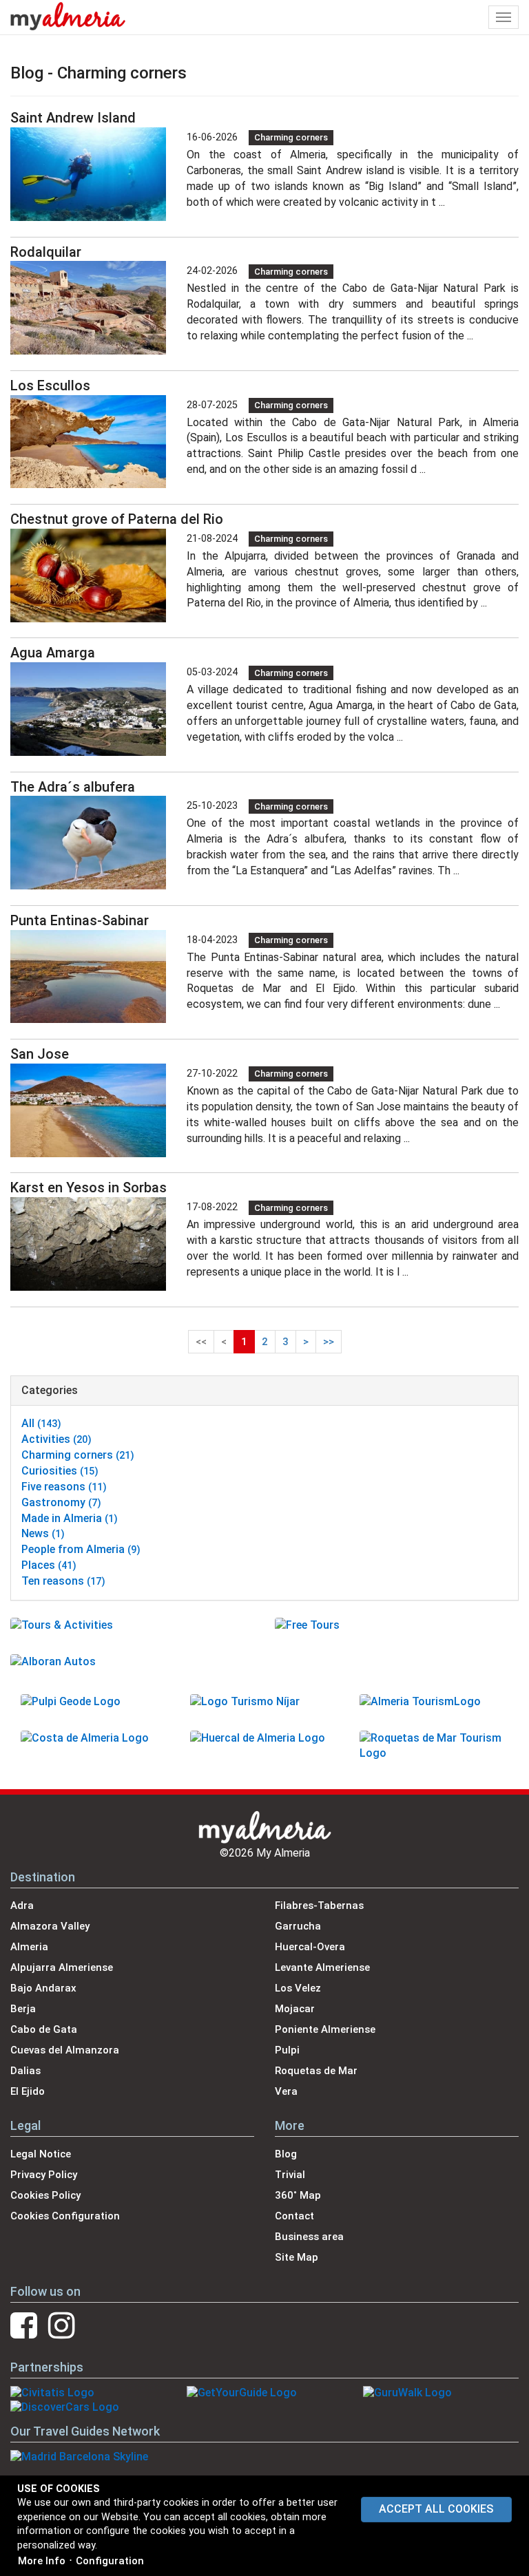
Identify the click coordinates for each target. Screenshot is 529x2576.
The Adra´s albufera (73, 787)
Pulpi (287, 2050)
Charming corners (291, 137)
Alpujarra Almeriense (62, 1967)
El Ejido (28, 2091)
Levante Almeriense (322, 1967)
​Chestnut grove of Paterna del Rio (117, 519)
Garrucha (298, 1926)
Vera (286, 2091)
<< (201, 1342)
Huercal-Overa (310, 1947)
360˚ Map (298, 2195)
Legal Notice (41, 2154)
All (41, 1423)
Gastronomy (61, 1502)
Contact (294, 2216)
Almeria (29, 1947)
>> (329, 1342)
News (43, 1533)
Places (49, 1565)
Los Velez (298, 1988)
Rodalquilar (46, 252)
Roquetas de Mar (316, 2071)
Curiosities (60, 1471)
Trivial (290, 2175)
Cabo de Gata (44, 2029)
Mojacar (295, 2009)
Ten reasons (63, 1581)
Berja (23, 2009)
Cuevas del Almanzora (65, 2050)
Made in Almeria (70, 1518)
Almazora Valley (50, 1926)
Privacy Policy (44, 2175)
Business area (309, 2237)
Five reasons (64, 1487)
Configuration (110, 2561)
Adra (22, 1905)
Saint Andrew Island (73, 118)
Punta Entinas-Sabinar (80, 920)
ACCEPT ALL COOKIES (436, 2509)
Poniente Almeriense (325, 2029)
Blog (286, 2154)
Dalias (25, 2071)
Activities (56, 1439)
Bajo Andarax (43, 1988)
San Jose (40, 1054)
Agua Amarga (53, 653)
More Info (42, 2561)
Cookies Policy (45, 2195)
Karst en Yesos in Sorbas (89, 1187)
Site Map (297, 2257)
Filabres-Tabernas (319, 1905)
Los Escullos (50, 386)
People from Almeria (81, 1549)
